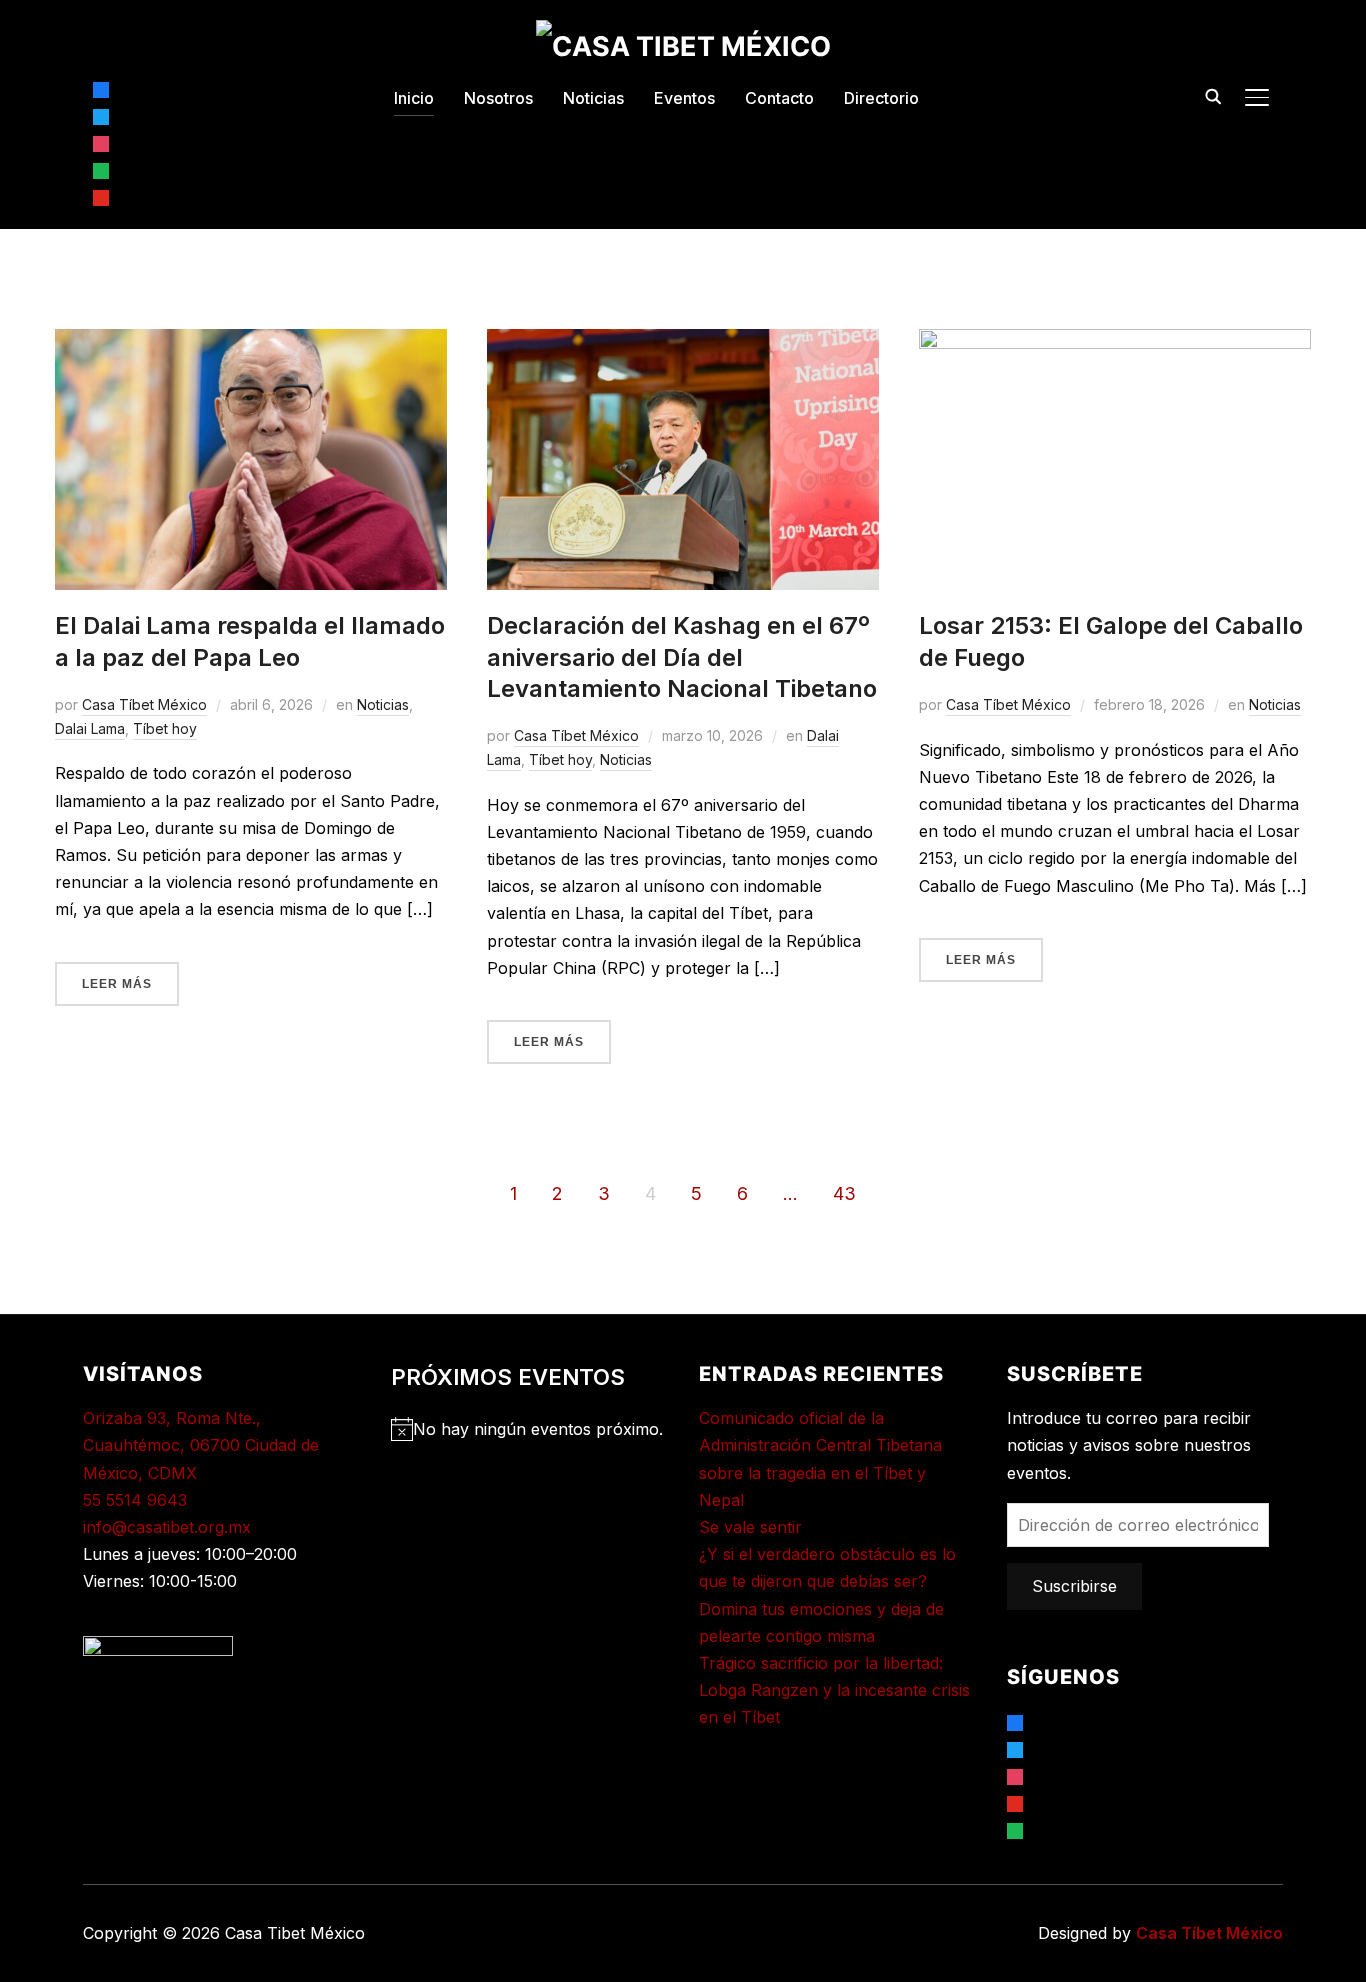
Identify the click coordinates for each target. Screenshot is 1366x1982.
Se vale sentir (750, 1527)
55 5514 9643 (135, 1500)
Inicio (414, 98)
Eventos (684, 98)
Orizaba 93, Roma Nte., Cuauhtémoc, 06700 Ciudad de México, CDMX (201, 1445)
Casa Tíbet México (144, 704)
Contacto (779, 98)
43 (844, 1193)
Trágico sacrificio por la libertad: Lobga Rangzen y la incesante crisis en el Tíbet (834, 1690)
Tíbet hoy (165, 728)
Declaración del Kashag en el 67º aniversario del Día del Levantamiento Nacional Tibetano (682, 656)
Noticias (593, 98)
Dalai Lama (90, 728)
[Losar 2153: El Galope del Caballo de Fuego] (1115, 342)
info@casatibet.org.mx (167, 1527)
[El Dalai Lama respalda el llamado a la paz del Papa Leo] (251, 342)
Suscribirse (1074, 1586)
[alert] (529, 1429)
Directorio (881, 98)
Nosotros (498, 98)
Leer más (117, 984)
